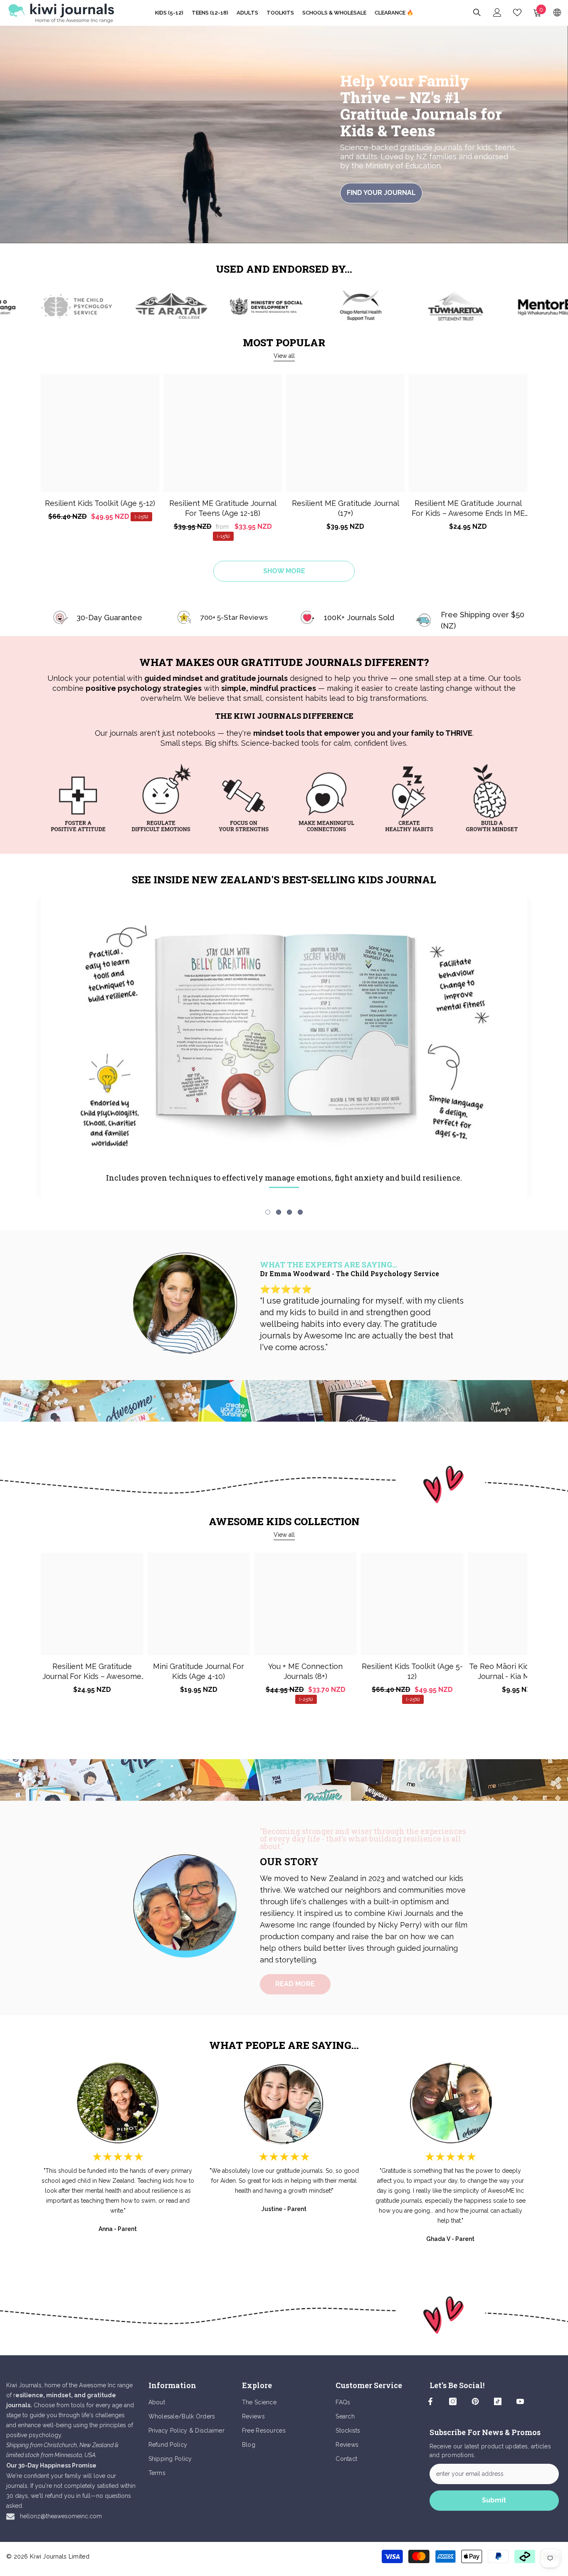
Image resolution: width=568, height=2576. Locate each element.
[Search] (477, 12)
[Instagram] (453, 2401)
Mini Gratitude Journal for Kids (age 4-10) (199, 1671)
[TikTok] (498, 2401)
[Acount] (497, 12)
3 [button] (289, 1212)
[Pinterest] (475, 2401)
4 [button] (300, 1212)
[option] (78, 801)
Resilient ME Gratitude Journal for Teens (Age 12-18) (223, 508)
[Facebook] (430, 2401)
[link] (52, 306)
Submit (494, 2500)
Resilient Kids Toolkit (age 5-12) (100, 503)
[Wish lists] (517, 12)
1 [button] (268, 1212)
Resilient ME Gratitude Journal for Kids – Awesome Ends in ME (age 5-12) (468, 509)
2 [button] (279, 1212)
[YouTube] (520, 2401)
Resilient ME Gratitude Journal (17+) (346, 508)
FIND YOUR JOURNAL (381, 193)
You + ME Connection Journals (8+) (305, 1671)
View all (284, 356)
